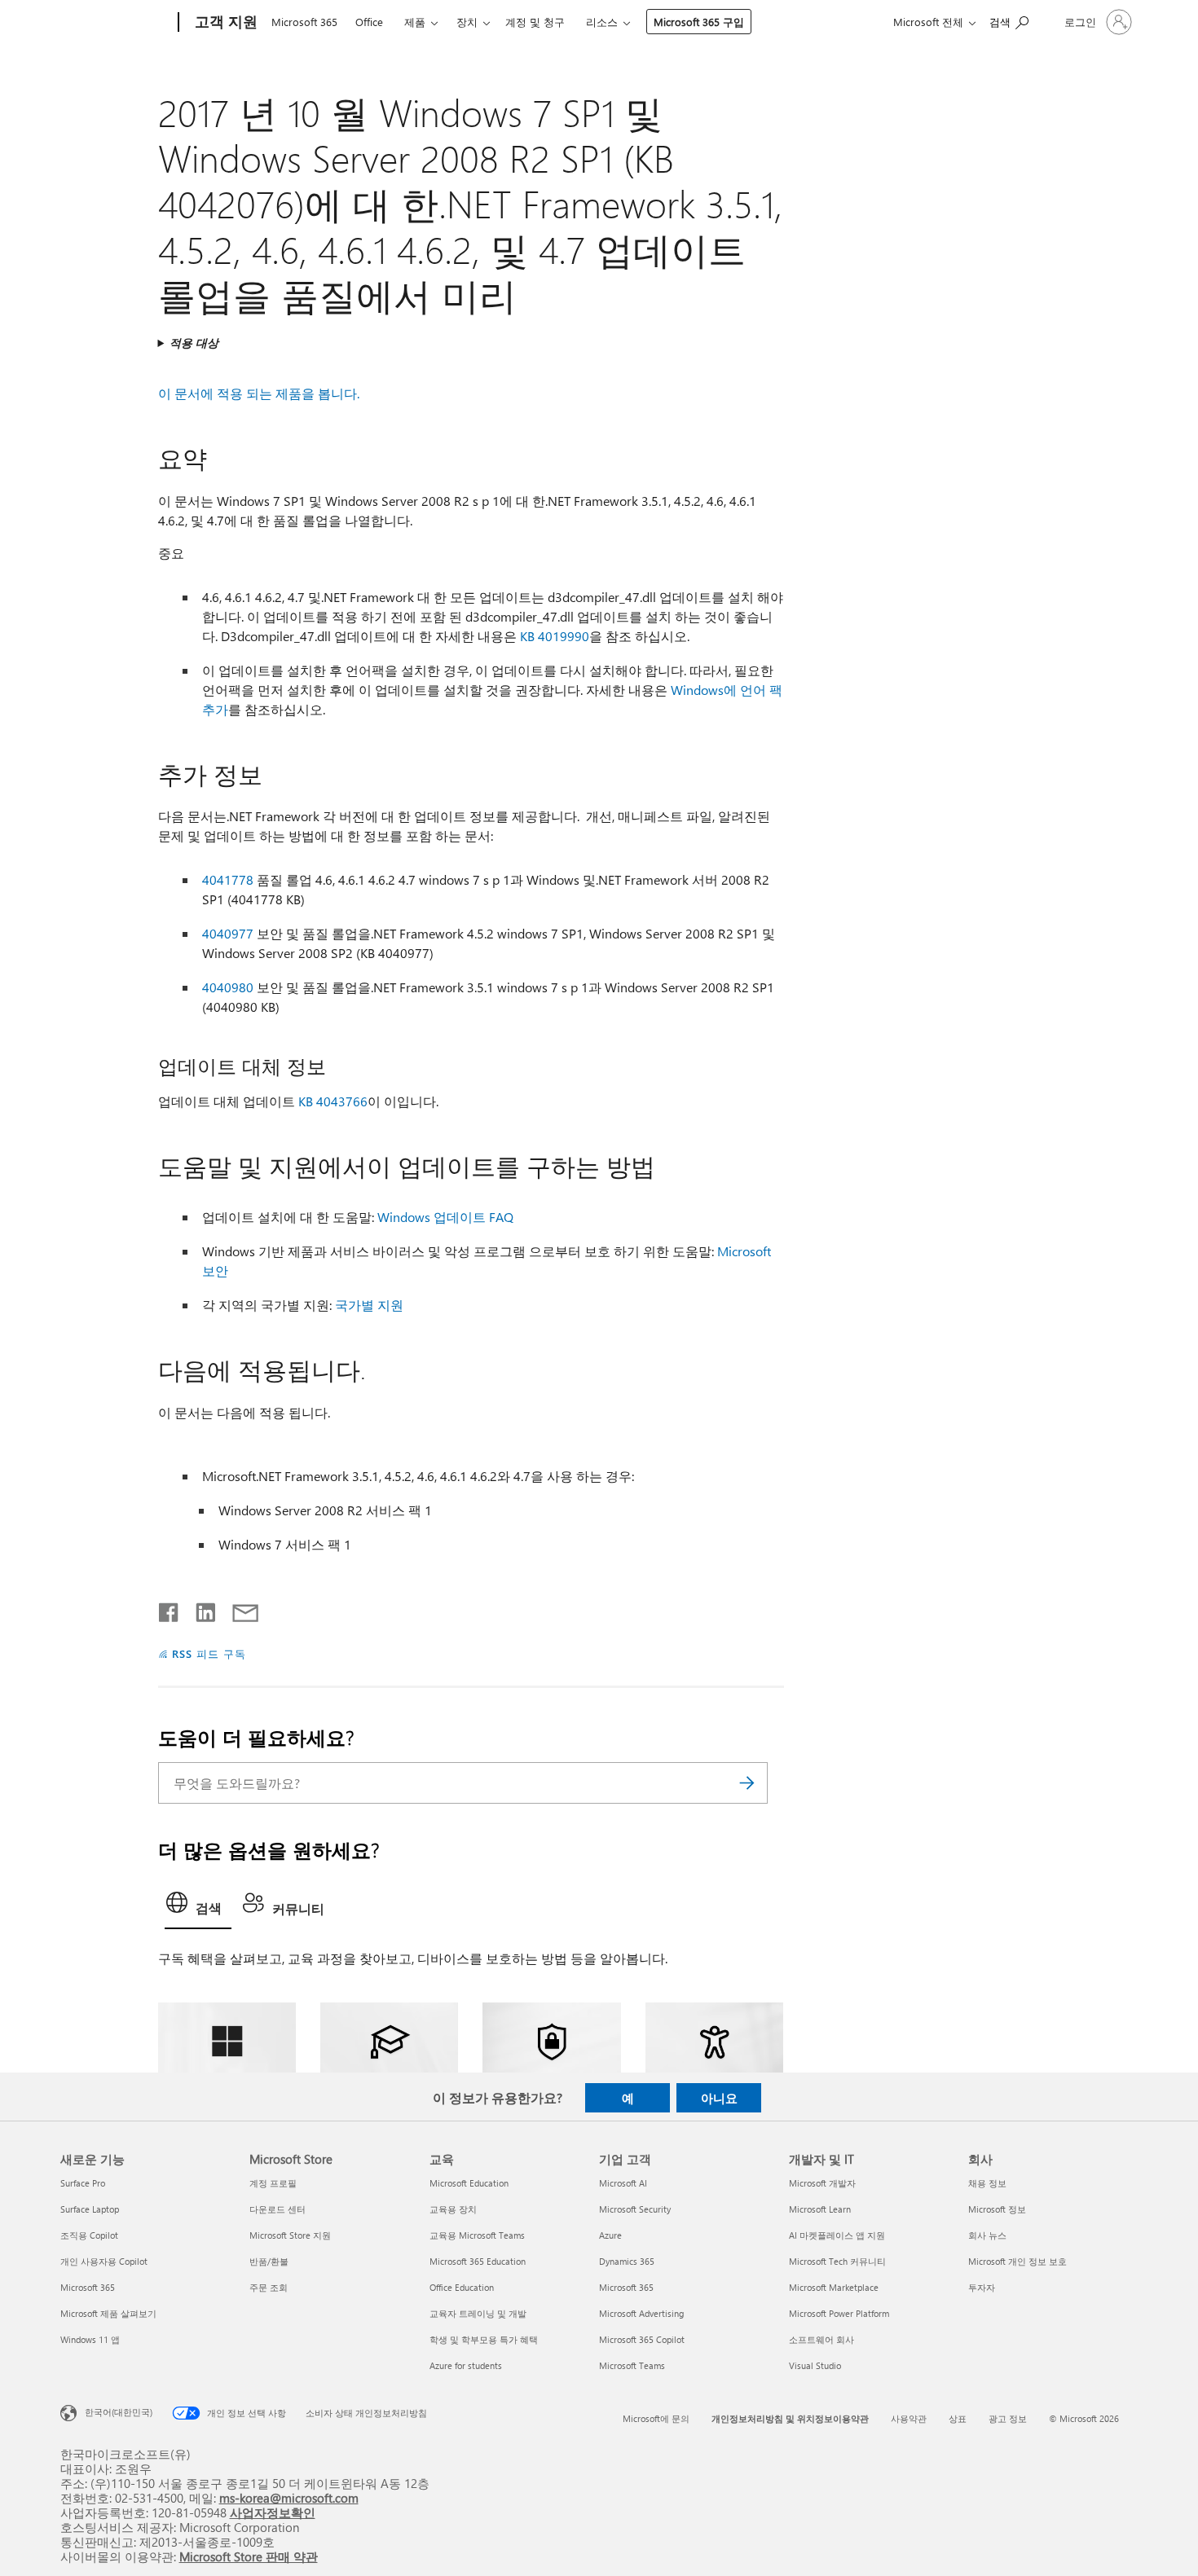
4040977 (228, 933)
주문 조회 (269, 2287)
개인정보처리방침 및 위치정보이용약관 (790, 2418)
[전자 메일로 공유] (238, 1609)
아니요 (719, 2098)
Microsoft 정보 (997, 2209)
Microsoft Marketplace (834, 2287)
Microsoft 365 (304, 22)
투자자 (982, 2287)
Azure (610, 2235)
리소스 (602, 22)
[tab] (198, 1907)
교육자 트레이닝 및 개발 (478, 2313)
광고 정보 (1008, 2418)
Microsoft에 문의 (656, 2418)
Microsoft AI (623, 2183)
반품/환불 (269, 2261)
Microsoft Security (635, 2209)
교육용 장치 (453, 2209)
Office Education (462, 2287)
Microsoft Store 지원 (290, 2235)
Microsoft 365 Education (478, 2261)
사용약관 (909, 2418)
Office (369, 22)
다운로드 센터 (277, 2209)
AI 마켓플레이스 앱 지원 (837, 2235)
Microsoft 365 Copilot (642, 2339)
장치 (467, 22)
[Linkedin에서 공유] (199, 1609)
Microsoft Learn (820, 2209)
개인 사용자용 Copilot (104, 2261)
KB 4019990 (555, 636)
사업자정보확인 (273, 2512)
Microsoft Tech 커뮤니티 (837, 2261)
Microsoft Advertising (641, 2313)
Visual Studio (815, 2365)
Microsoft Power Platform (839, 2313)
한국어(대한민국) (119, 2412)
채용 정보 (987, 2183)
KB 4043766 (333, 1101)
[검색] (747, 1783)
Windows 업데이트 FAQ (445, 1217)
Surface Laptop (90, 2209)
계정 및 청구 (535, 22)
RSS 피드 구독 (209, 1653)
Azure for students (466, 2365)
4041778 (228, 879)
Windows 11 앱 (90, 2339)
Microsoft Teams (632, 2365)
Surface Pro (83, 2183)
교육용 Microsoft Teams (477, 2235)
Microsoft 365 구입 (699, 22)
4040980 (228, 987)
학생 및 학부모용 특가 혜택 (484, 2339)
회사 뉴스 (987, 2235)
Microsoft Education (469, 2183)
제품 (415, 22)
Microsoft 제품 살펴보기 (108, 2313)
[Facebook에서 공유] (170, 1609)
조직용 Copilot (89, 2235)
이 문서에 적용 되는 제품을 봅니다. (259, 393)
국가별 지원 (369, 1305)
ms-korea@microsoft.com (289, 2497)
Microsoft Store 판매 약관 (249, 2556)
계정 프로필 (273, 2183)
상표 (958, 2418)
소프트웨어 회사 (821, 2339)
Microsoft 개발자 (822, 2183)
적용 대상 (194, 343)
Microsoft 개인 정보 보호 (1017, 2261)
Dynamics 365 (627, 2261)
